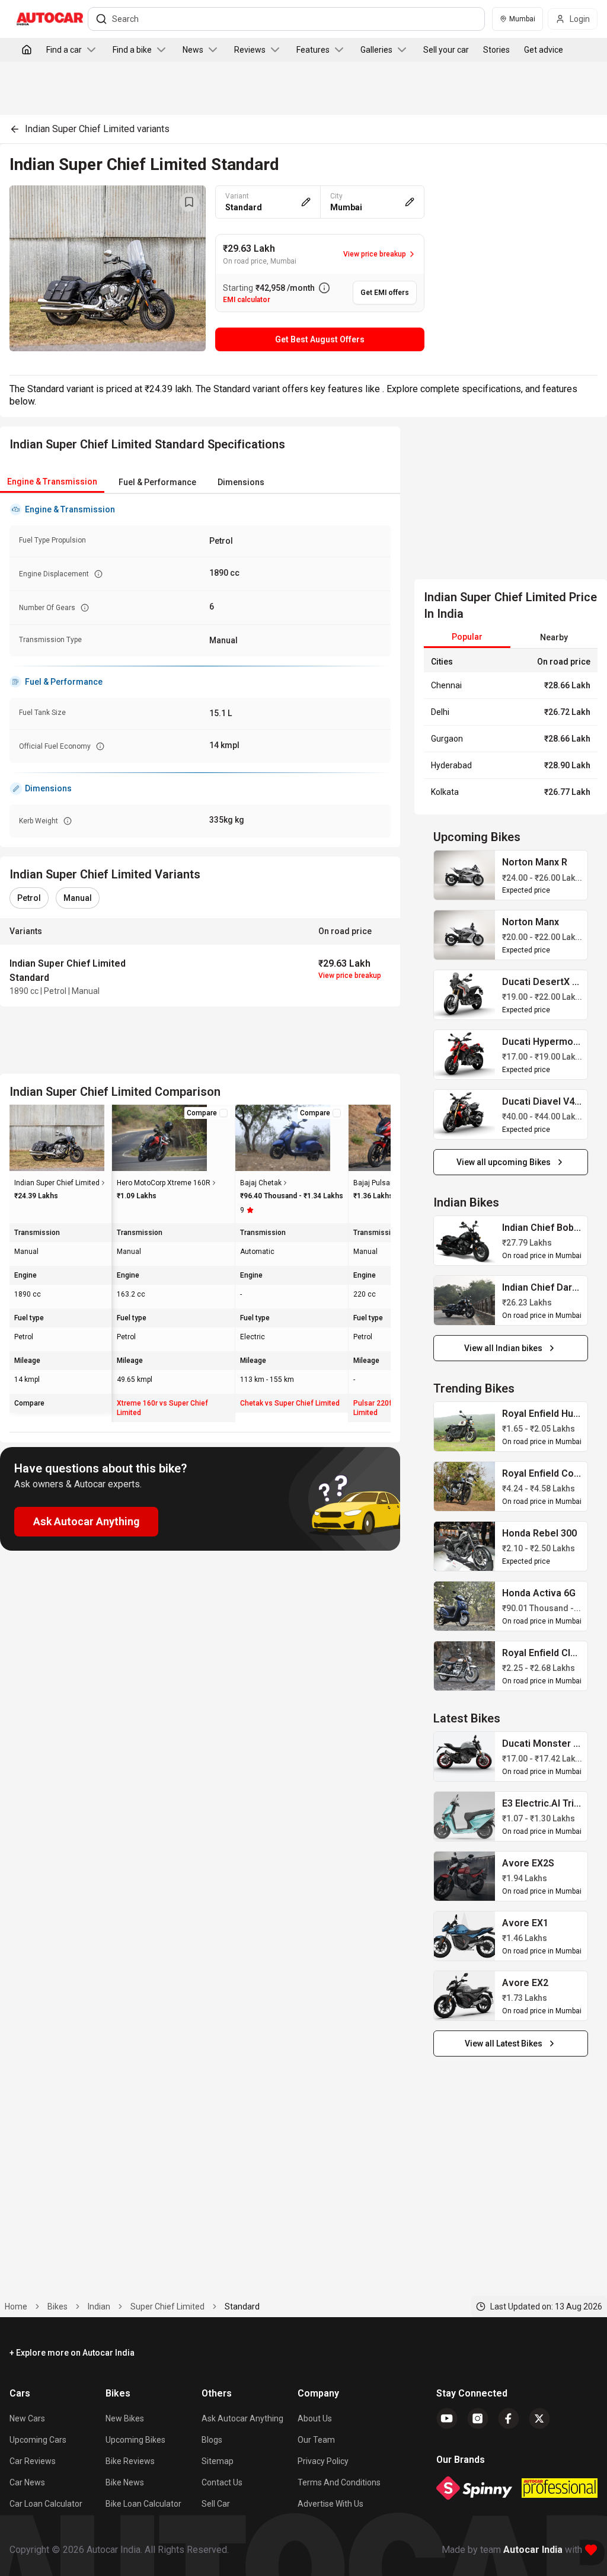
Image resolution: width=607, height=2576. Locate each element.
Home (16, 2306)
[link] (465, 875)
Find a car (64, 50)
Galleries (376, 50)
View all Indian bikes (503, 1348)
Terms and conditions (339, 2482)
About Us (315, 2418)
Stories (496, 50)
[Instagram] (478, 2418)
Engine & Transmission (52, 482)
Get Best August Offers (320, 339)
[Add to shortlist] (189, 202)
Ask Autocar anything (242, 2418)
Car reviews (33, 2461)
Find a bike (132, 50)
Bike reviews (130, 2461)
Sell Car (216, 2504)
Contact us (222, 2482)
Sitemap (218, 2461)
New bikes (125, 2418)
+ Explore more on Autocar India (72, 2353)
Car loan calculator (46, 2504)
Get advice (544, 50)
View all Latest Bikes (504, 2044)
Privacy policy (323, 2461)
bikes (57, 2306)
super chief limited (167, 2306)
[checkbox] (223, 1113)
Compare (202, 1113)
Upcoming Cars (38, 2440)
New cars (27, 2418)
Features (313, 50)
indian (99, 2306)
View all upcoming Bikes (504, 1162)
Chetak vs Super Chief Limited (290, 1403)
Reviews (250, 50)
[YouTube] (447, 2418)
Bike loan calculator (143, 2504)
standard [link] (242, 2306)
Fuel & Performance (157, 482)
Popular (467, 637)
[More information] (324, 288)
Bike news (125, 2482)
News (193, 50)
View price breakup (350, 976)
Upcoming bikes (135, 2440)
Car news (27, 2482)
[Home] (27, 50)
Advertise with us (330, 2504)
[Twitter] (539, 2418)
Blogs (212, 2440)
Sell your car (446, 50)
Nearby (554, 637)
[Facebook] (509, 2418)
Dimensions (241, 482)
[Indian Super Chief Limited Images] (108, 268)
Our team (316, 2440)
